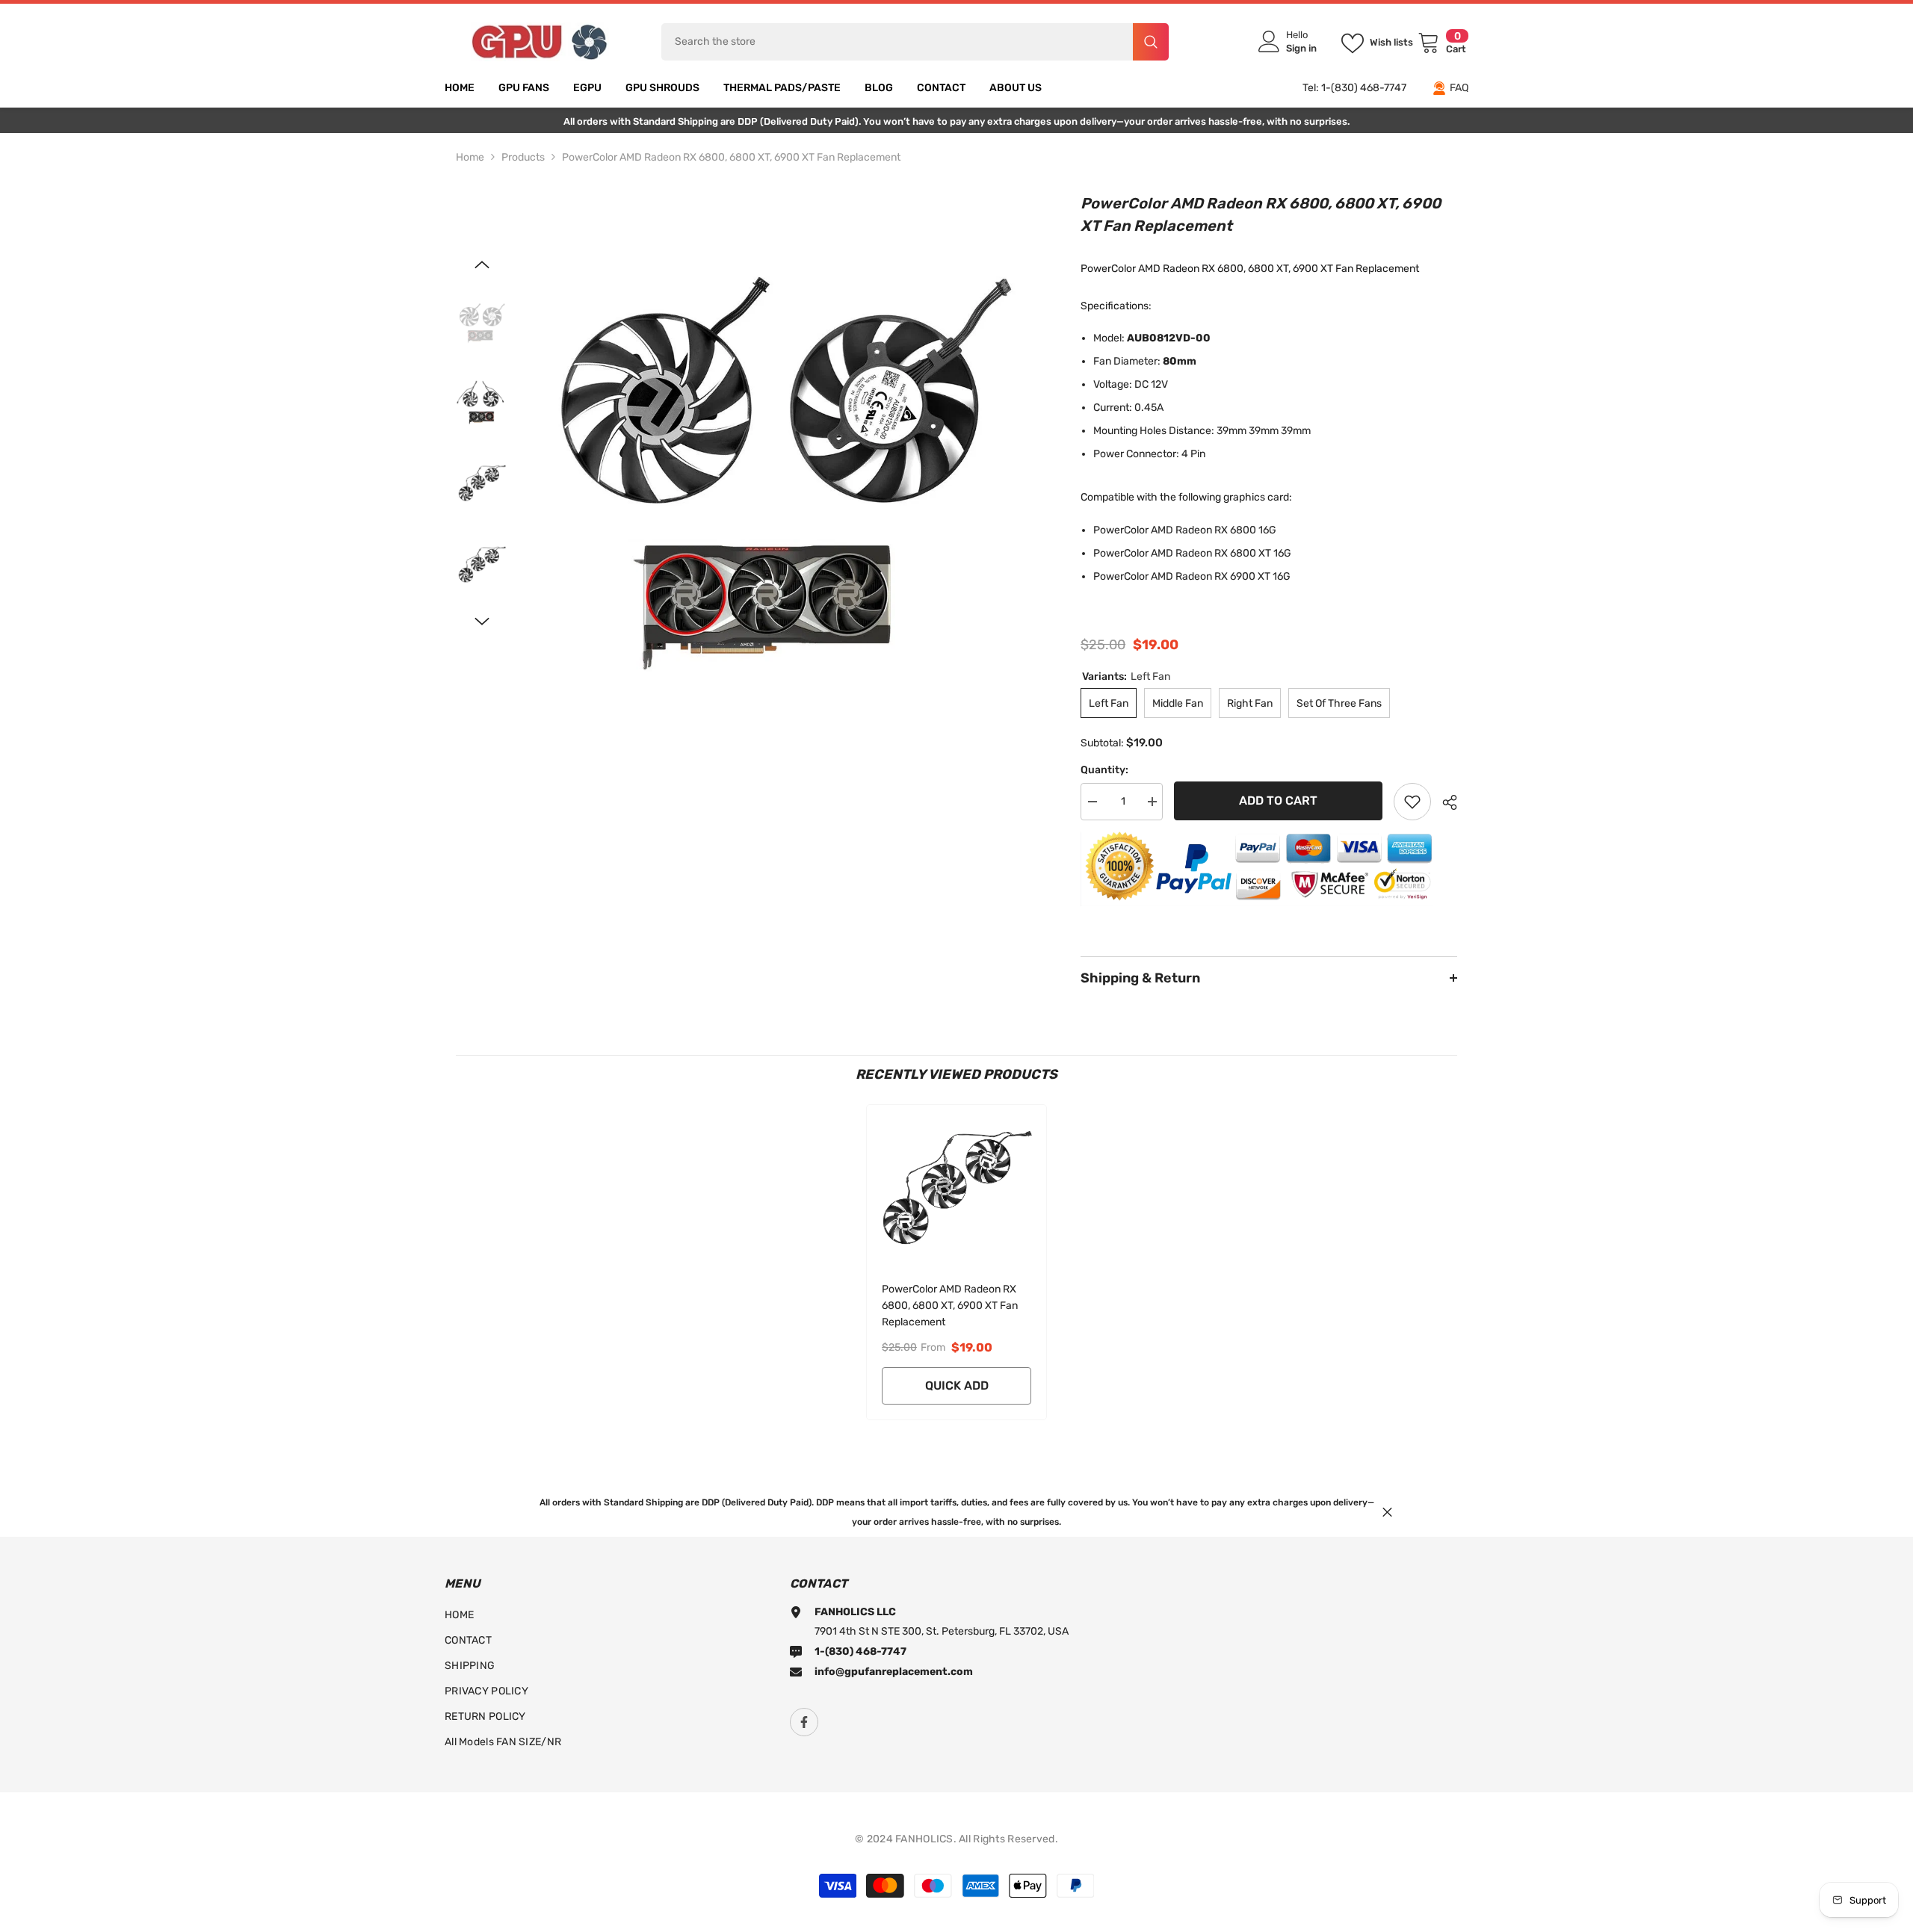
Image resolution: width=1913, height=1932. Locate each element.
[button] (482, 264)
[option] (784, 445)
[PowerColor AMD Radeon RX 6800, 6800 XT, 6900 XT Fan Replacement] (956, 1186)
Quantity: (1104, 770)
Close (1387, 1512)
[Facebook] (804, 1722)
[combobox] (897, 42)
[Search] (915, 42)
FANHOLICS (924, 1839)
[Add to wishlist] (1412, 802)
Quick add (957, 1385)
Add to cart (1278, 801)
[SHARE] (1444, 802)
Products (523, 157)
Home (470, 157)
